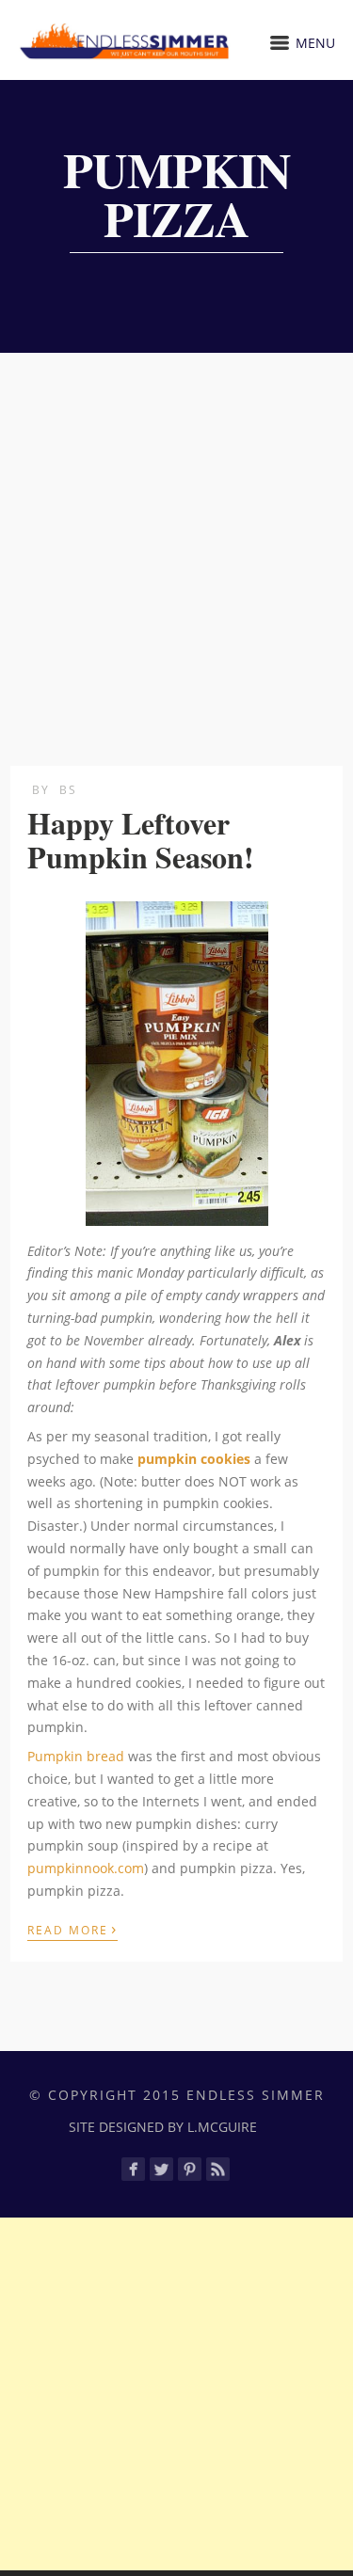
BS (68, 790)
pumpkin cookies (194, 1459)
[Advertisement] (176, 539)
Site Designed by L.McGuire (163, 2127)
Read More (72, 1929)
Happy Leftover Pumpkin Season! (141, 839)
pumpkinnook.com (86, 1868)
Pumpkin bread (76, 1756)
